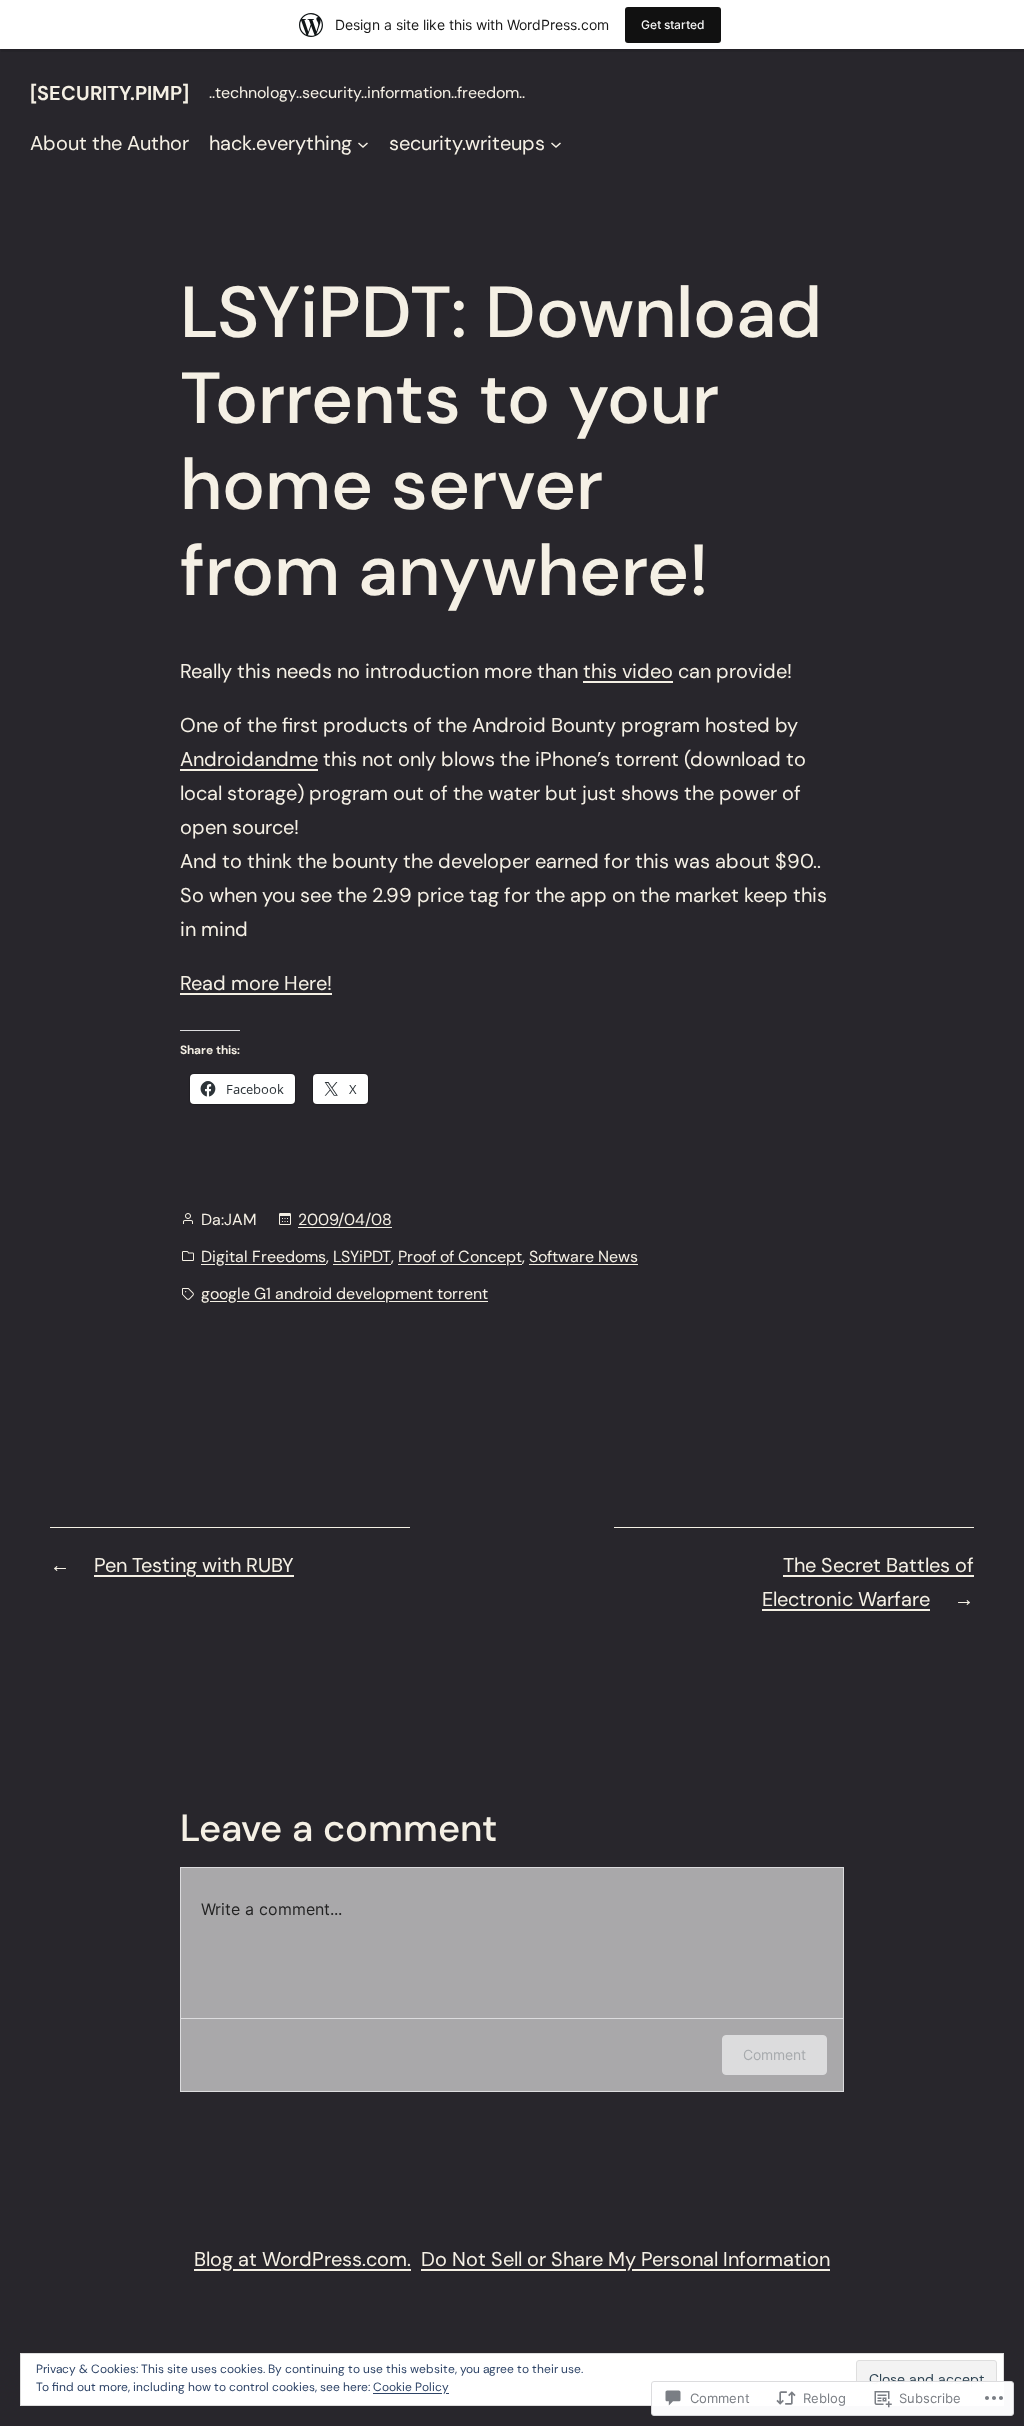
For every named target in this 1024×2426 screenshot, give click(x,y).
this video (628, 671)
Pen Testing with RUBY (194, 1565)
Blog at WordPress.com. (302, 2259)
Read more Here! (256, 983)
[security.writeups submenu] (556, 143)
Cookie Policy (411, 2387)
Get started (673, 24)
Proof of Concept (460, 1256)
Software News (583, 1256)
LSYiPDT (362, 1256)
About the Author (109, 143)
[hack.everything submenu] (363, 143)
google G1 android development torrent (344, 1293)
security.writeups (467, 143)
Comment (774, 2054)
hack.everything (280, 143)
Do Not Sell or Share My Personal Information (625, 2259)
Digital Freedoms (263, 1256)
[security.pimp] (109, 93)
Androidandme (249, 759)
